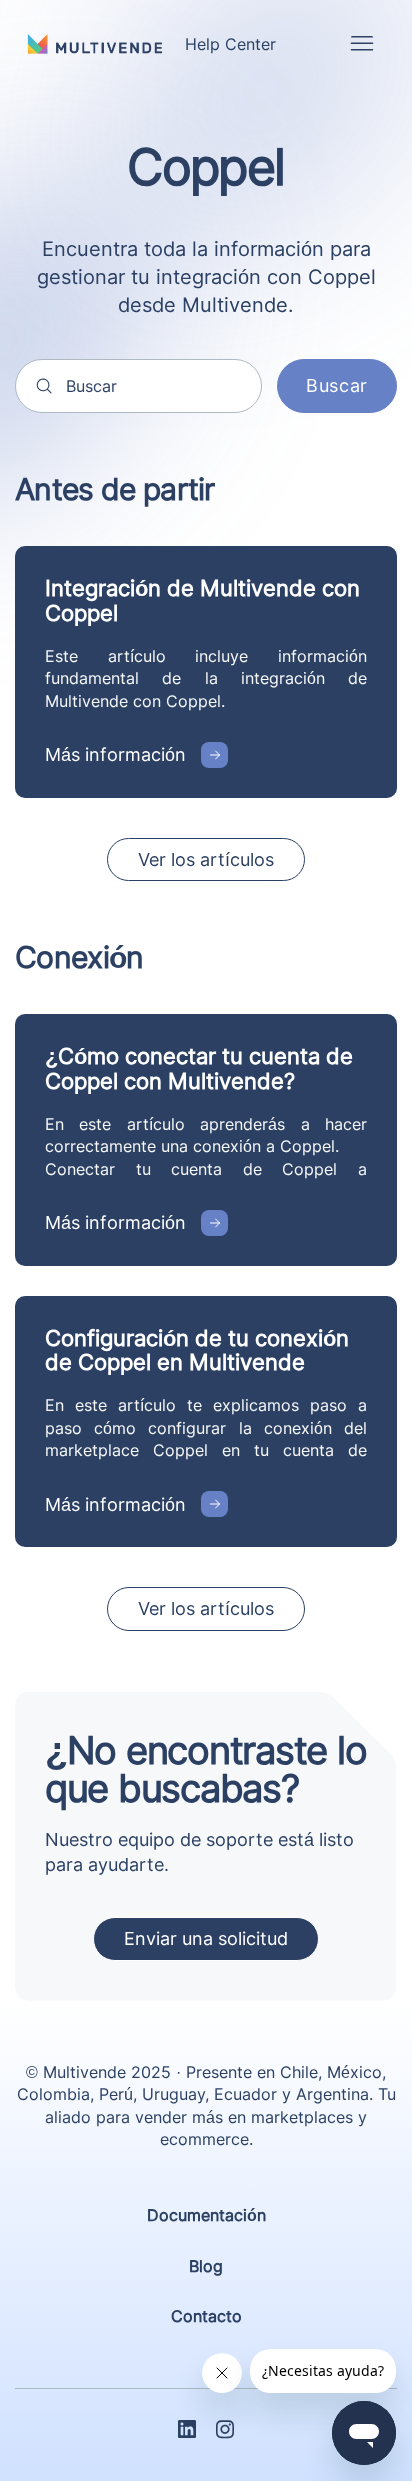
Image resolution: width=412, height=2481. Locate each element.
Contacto (206, 2316)
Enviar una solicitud (206, 1938)
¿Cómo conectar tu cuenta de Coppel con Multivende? (199, 1068)
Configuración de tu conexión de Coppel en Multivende (197, 1350)
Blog (206, 2266)
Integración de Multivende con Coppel (202, 600)
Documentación (206, 2215)
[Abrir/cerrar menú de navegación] (361, 44)
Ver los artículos (206, 859)
